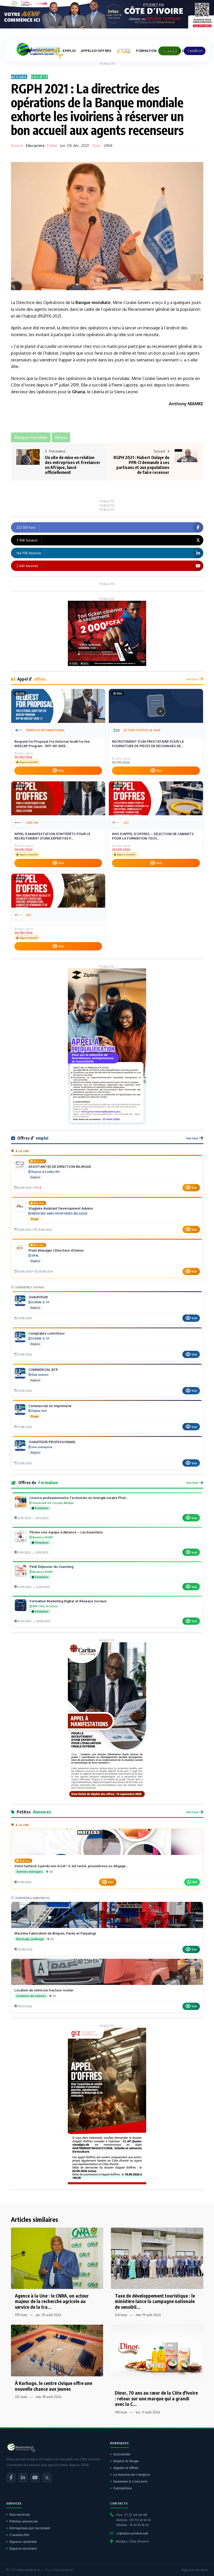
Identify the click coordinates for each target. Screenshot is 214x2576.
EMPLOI (69, 51)
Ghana (79, 392)
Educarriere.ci (29, 2570)
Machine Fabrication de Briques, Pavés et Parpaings (55, 1933)
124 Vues (121, 2315)
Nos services (20, 2514)
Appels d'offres (126, 2468)
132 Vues (21, 2397)
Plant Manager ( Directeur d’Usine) (56, 1250)
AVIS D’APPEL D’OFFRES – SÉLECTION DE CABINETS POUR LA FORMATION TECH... (153, 836)
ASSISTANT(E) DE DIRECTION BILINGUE (60, 1167)
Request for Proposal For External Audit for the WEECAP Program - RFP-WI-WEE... (52, 744)
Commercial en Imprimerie (50, 1406)
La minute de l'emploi (132, 2474)
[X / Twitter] (47, 2478)
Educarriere (35, 145)
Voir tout (192, 679)
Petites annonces (23, 2521)
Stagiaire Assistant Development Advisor (61, 1208)
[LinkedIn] (23, 2478)
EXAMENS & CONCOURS (182, 51)
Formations (123, 2488)
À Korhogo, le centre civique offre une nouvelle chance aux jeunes (53, 2386)
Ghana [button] (61, 437)
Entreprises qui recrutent (30, 2528)
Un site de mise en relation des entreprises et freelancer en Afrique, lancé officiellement (73, 465)
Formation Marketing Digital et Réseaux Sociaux (68, 1601)
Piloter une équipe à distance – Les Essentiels (66, 1532)
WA (195, 1882)
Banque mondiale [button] (31, 437)
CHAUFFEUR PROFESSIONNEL (52, 1442)
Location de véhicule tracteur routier (44, 1990)
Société (40, 77)
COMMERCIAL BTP (43, 1370)
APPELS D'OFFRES (96, 51)
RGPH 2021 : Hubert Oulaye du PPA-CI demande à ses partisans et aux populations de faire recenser (141, 465)
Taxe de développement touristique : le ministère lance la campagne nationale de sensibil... (155, 2301)
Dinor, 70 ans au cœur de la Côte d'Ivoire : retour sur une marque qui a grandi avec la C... (156, 2398)
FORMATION (146, 51)
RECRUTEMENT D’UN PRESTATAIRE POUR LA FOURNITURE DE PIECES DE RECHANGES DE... (148, 744)
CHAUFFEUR (38, 1297)
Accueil (19, 77)
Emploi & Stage (126, 2461)
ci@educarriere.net (132, 2533)
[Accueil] (28, 51)
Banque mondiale (93, 302)
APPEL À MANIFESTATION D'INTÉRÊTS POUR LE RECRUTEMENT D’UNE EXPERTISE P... (52, 836)
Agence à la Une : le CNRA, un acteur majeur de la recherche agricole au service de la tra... (52, 2301)
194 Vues (121, 2412)
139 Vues (21, 2315)
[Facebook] (11, 2478)
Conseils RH (19, 2535)
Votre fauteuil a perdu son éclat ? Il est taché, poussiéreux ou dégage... (71, 1866)
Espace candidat (23, 2542)
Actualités (122, 2454)
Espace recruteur (23, 2548)
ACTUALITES (47, 51)
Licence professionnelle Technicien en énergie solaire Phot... (79, 1498)
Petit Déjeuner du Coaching (51, 1567)
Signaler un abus (195, 2570)
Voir (61, 771)
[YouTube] (35, 2478)
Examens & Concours (130, 2481)
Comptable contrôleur (47, 1333)
